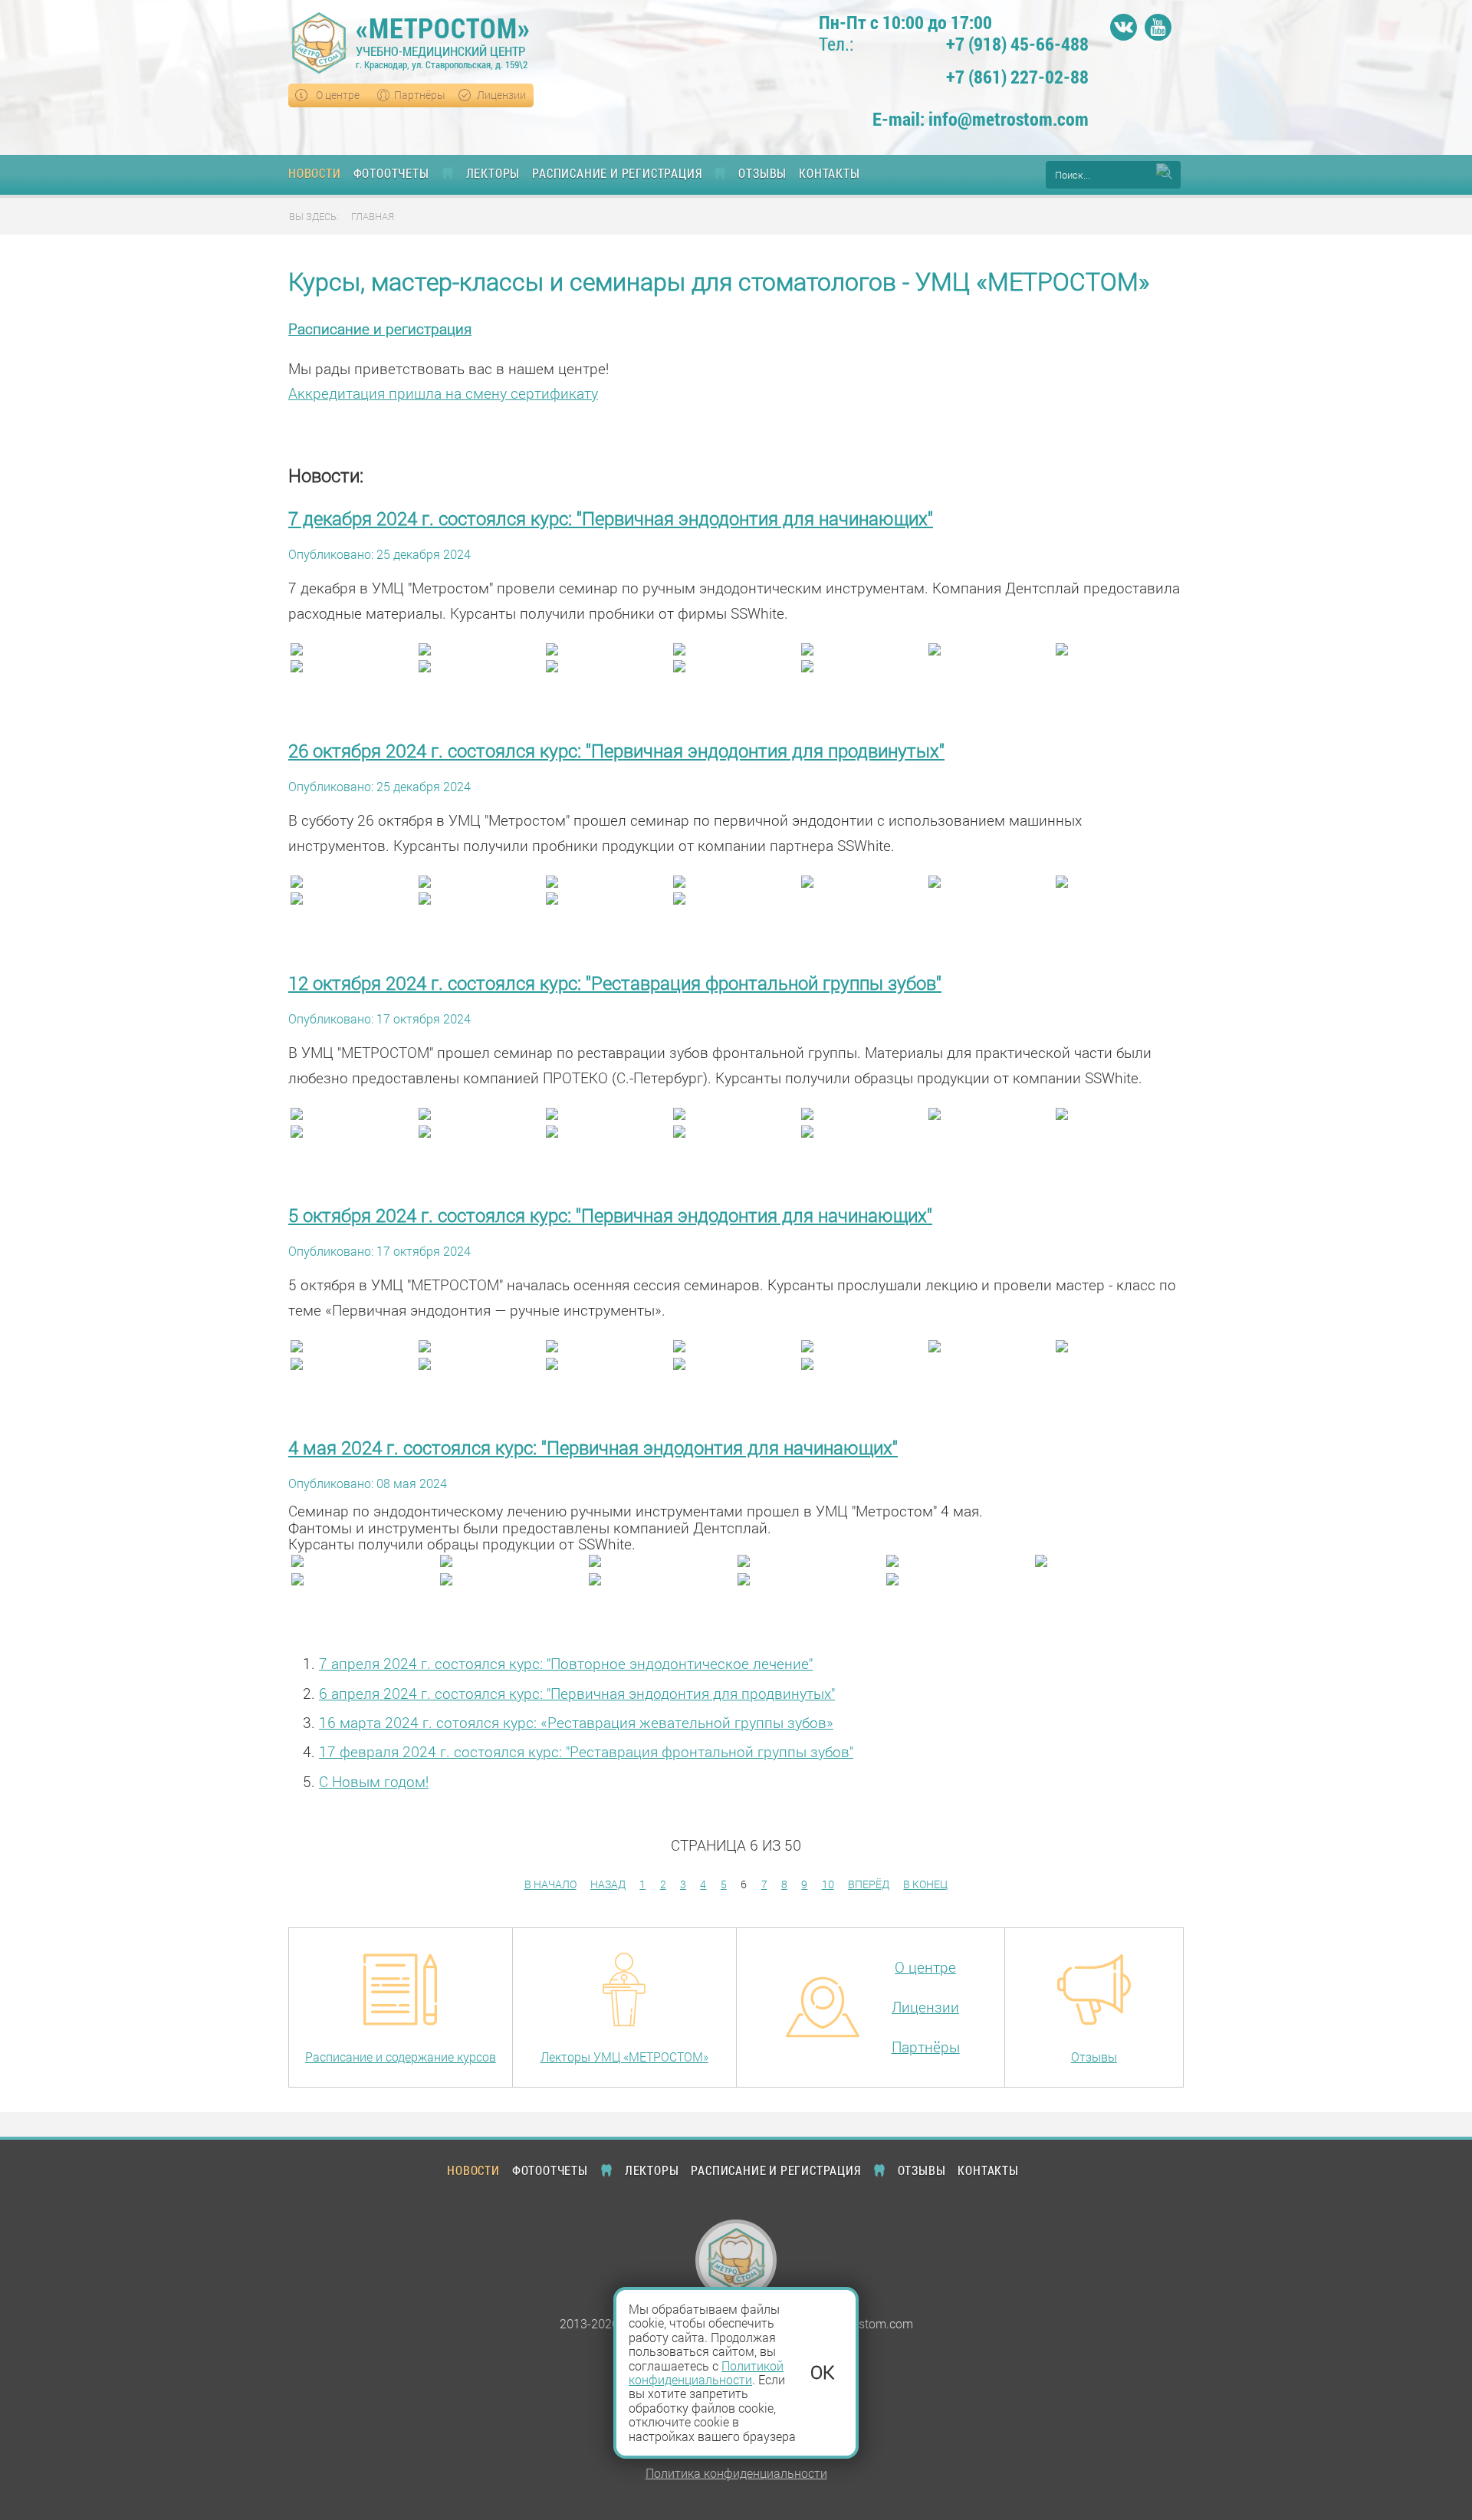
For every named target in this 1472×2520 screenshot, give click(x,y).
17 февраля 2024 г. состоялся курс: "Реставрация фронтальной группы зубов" (586, 1751)
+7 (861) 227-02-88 (1017, 77)
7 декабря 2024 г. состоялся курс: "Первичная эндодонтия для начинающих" (611, 518)
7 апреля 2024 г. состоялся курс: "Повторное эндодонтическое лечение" (566, 1663)
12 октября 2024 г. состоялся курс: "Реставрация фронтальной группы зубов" (615, 983)
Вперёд (869, 1884)
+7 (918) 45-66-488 (1017, 45)
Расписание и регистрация (617, 173)
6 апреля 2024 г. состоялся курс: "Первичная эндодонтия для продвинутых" (577, 1693)
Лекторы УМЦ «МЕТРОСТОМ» (624, 2057)
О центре (338, 95)
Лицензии (501, 95)
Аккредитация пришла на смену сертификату (443, 393)
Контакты (829, 173)
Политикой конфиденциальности (706, 2372)
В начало (550, 1884)
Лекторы (493, 173)
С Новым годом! (374, 1781)
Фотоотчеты (391, 173)
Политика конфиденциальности (736, 2473)
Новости (315, 173)
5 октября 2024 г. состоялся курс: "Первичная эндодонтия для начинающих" (610, 1215)
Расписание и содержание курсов (401, 2057)
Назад (608, 1884)
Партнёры (420, 95)
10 (828, 1884)
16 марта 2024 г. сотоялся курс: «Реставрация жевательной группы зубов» (576, 1722)
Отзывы (762, 173)
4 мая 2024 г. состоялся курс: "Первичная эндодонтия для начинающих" (593, 1447)
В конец (925, 1884)
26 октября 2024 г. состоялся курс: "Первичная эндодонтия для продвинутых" (616, 751)
